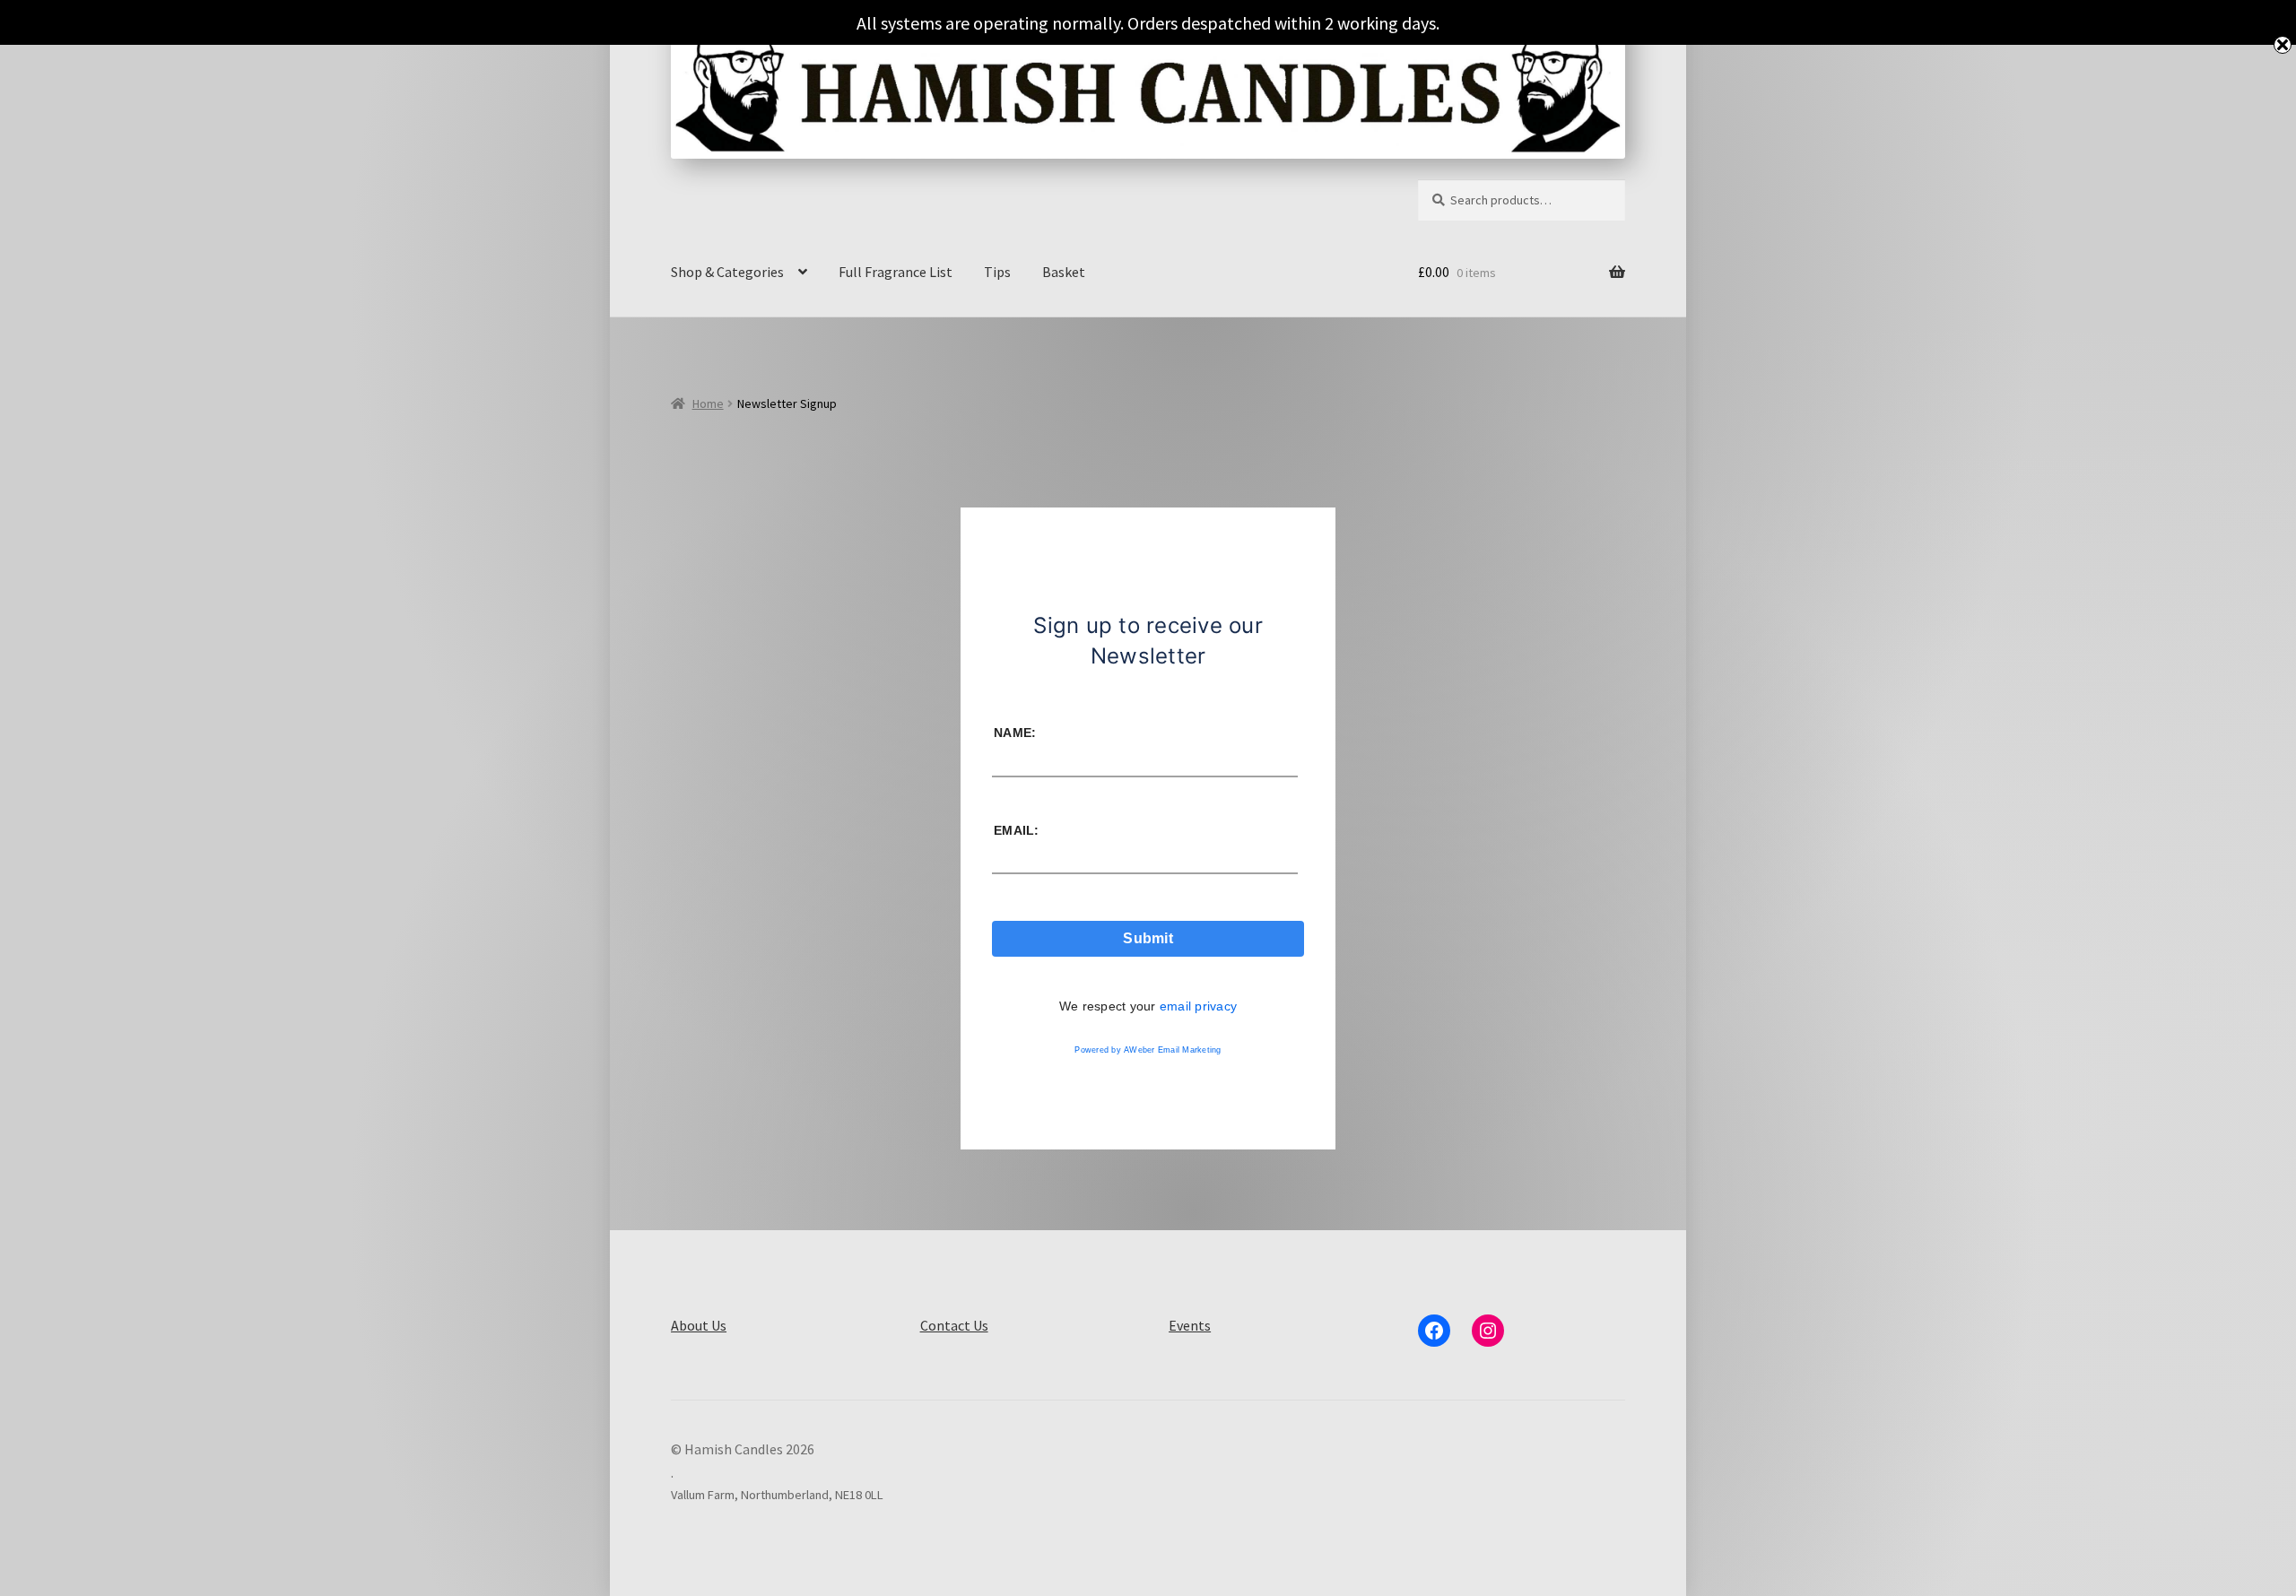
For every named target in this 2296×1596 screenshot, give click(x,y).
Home (708, 403)
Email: (1017, 830)
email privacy (1198, 1006)
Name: (1015, 733)
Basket (1064, 272)
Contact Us (954, 1325)
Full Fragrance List (896, 272)
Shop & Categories (727, 272)
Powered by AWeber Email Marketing (1148, 1050)
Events (1190, 1325)
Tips (997, 272)
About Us (699, 1325)
